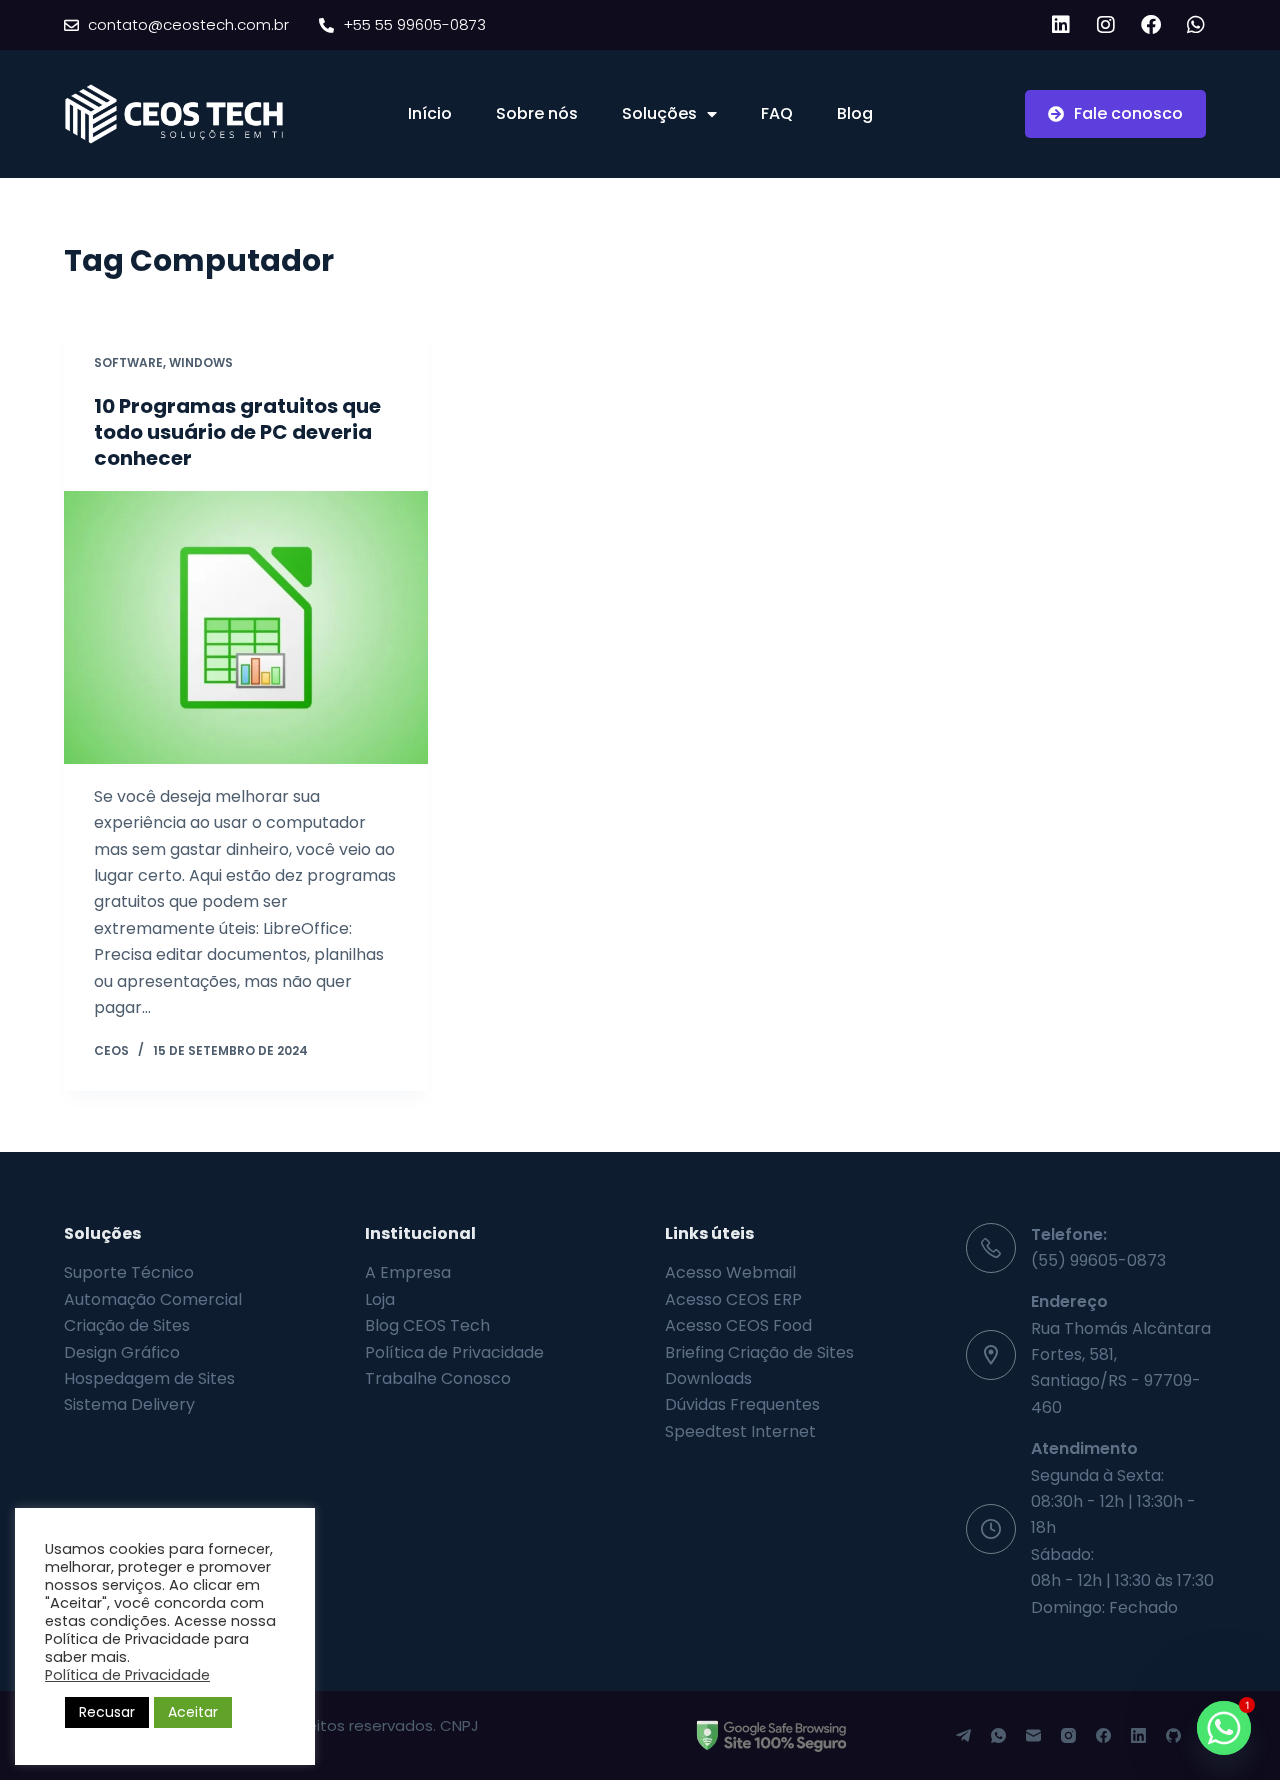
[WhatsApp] (998, 1735)
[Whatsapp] (1196, 25)
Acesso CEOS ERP (733, 1299)
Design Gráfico (122, 1352)
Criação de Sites (127, 1325)
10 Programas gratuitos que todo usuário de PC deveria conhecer (237, 432)
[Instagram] (1106, 25)
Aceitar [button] (193, 1712)
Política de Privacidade (454, 1352)
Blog (855, 113)
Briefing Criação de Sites (759, 1352)
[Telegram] (963, 1735)
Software (128, 362)
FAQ (777, 113)
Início (430, 113)
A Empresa (408, 1272)
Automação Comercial (153, 1299)
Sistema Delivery (129, 1404)
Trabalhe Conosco (438, 1378)
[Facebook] (1151, 25)
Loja (380, 1299)
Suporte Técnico (129, 1272)
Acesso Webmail (730, 1272)
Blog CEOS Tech (427, 1325)
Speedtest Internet (740, 1431)
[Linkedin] (1061, 25)
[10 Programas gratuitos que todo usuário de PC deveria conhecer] (246, 627)
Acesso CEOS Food (738, 1325)
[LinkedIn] (1138, 1735)
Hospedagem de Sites (149, 1378)
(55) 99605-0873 (1098, 1260)
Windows (201, 362)
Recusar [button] (107, 1712)
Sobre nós (537, 113)
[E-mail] (1033, 1735)
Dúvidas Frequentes (742, 1404)
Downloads (708, 1378)
